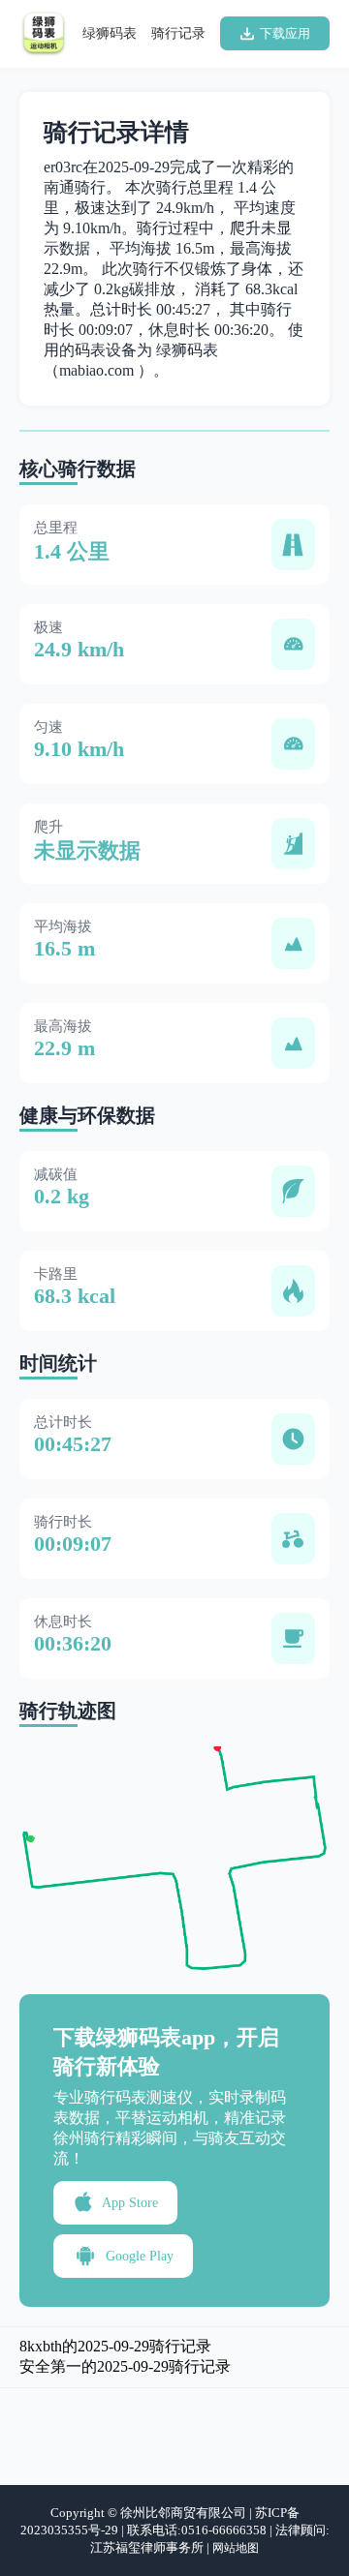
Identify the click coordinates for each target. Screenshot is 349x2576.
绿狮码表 (110, 33)
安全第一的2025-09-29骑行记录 (125, 2366)
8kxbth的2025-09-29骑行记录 (115, 2346)
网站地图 (236, 2548)
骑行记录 (178, 33)
